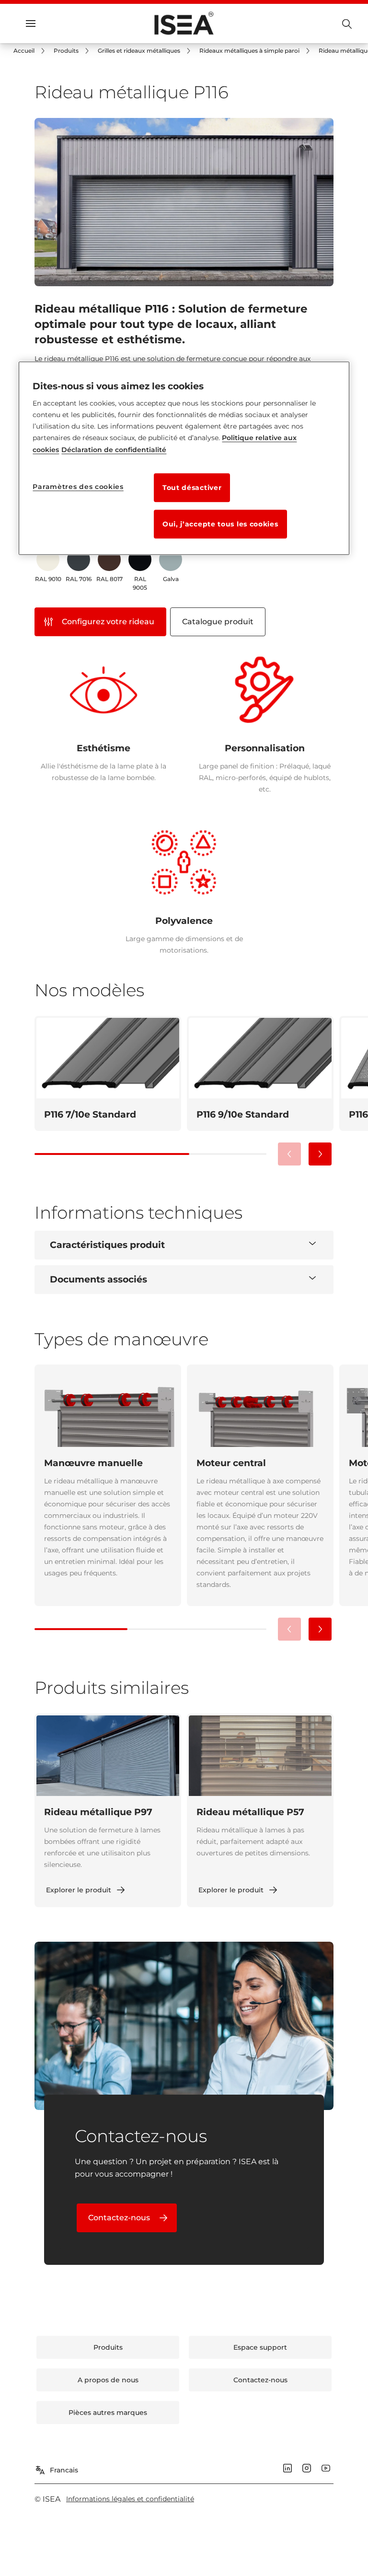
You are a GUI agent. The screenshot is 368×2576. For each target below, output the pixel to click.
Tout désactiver (192, 488)
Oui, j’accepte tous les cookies (220, 525)
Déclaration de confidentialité (114, 450)
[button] (320, 1154)
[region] (184, 458)
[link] (31, 51)
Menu (48, 23)
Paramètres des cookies (78, 487)
